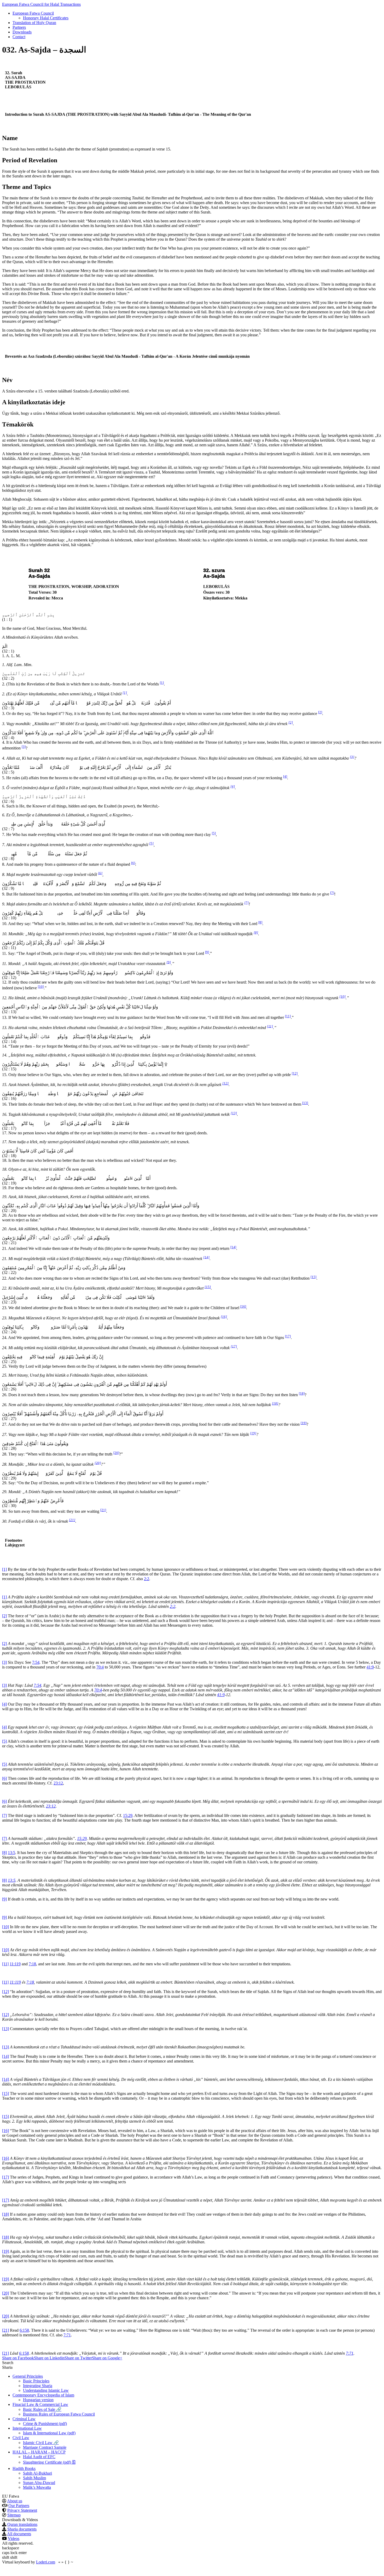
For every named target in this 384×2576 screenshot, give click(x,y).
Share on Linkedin (49, 2358)
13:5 (11, 1853)
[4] (285, 776)
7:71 (67, 2335)
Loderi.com (46, 2562)
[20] (116, 1453)
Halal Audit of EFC (39, 2457)
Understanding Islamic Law (46, 2390)
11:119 (15, 1964)
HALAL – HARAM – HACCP (39, 2452)
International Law (27, 2428)
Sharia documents (22, 2529)
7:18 (32, 1964)
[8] (260, 922)
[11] (288, 1016)
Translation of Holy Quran (34, 23)
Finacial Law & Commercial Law (40, 2404)
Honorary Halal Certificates (46, 18)
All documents (19, 2534)
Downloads (22, 32)
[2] (320, 712)
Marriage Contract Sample (45, 2447)
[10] (41, 987)
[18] (302, 1393)
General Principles (28, 2376)
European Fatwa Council (33, 13)
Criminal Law (24, 2419)
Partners (19, 27)
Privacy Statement (22, 2510)
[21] (103, 1510)
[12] (295, 1073)
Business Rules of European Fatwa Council (59, 2414)
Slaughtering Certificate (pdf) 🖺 (49, 2462)
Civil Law (21, 2438)
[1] (162, 683)
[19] (304, 1423)
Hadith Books (24, 2468)
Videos (14, 2539)
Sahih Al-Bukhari (37, 2473)
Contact (19, 37)
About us (15, 2501)
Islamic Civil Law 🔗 (41, 2443)
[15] (313, 1277)
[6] (133, 863)
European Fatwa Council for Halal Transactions (41, 4)
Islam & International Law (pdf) (49, 2433)
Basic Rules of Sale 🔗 (42, 2409)
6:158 (24, 2330)
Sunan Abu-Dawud (39, 2483)
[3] (24, 747)
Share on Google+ (107, 2358)
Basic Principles (36, 2381)
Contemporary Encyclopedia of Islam (43, 2395)
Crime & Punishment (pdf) (45, 2424)
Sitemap (14, 2515)
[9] (207, 952)
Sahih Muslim (34, 2478)
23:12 (58, 1783)
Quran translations (22, 2524)
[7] (332, 893)
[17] (288, 1336)
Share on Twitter (78, 2358)
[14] (233, 1247)
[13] (305, 1103)
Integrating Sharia (38, 2386)
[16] (243, 1306)
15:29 (128, 1815)
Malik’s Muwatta (37, 2487)
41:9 (370, 1667)
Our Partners (19, 2506)
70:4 (100, 1667)
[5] (214, 833)
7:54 (36, 1662)
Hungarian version (38, 2400)
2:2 (147, 1579)
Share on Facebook (18, 2358)
